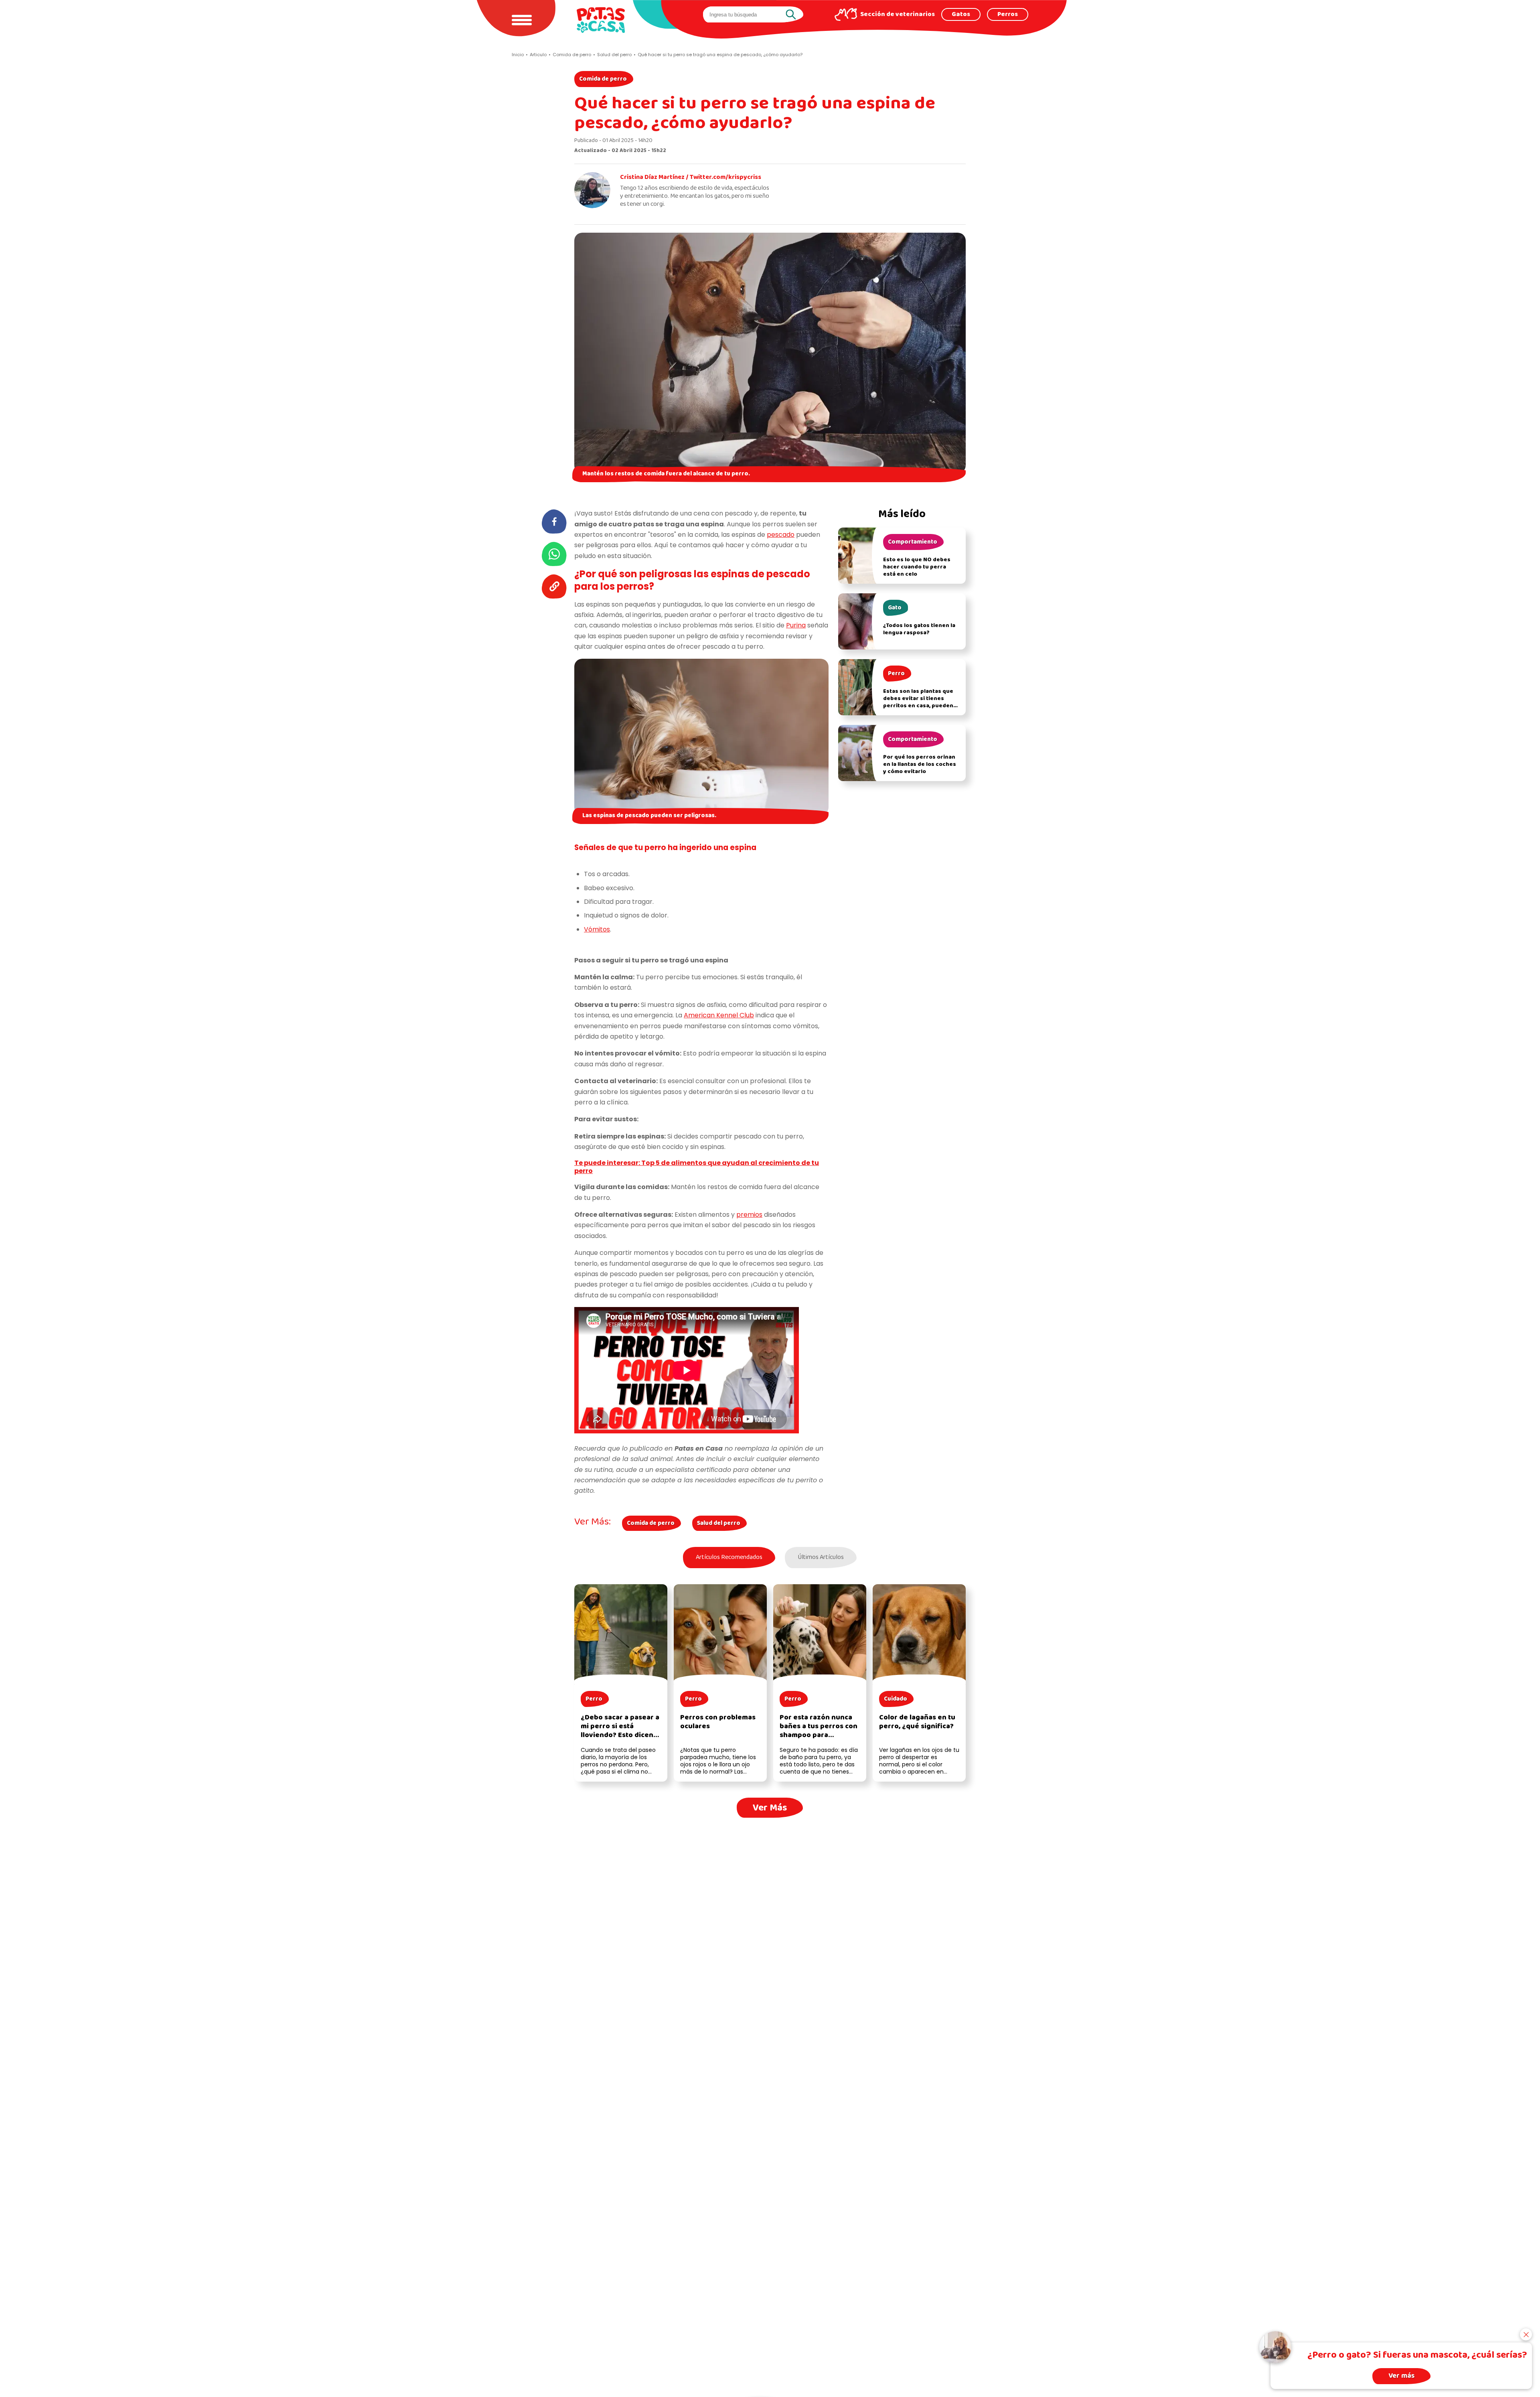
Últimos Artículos (821, 1557)
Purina (796, 625)
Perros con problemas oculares (718, 1722)
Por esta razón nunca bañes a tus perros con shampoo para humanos (819, 1731)
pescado (781, 535)
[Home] (601, 20)
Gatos (961, 14)
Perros (1008, 14)
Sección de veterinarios (898, 14)
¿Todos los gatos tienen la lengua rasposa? (919, 629)
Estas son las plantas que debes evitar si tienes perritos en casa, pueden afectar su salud (918, 702)
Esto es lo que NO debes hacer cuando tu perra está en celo (917, 567)
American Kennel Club (719, 1015)
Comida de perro (603, 79)
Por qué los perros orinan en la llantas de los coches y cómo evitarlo (920, 764)
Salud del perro (719, 1523)
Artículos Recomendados (729, 1557)
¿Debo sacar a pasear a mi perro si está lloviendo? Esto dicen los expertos (620, 1731)
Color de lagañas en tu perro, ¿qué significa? (917, 1722)
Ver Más (770, 1808)
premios (749, 1215)
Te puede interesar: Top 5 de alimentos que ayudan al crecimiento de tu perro (697, 1167)
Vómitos (597, 929)
